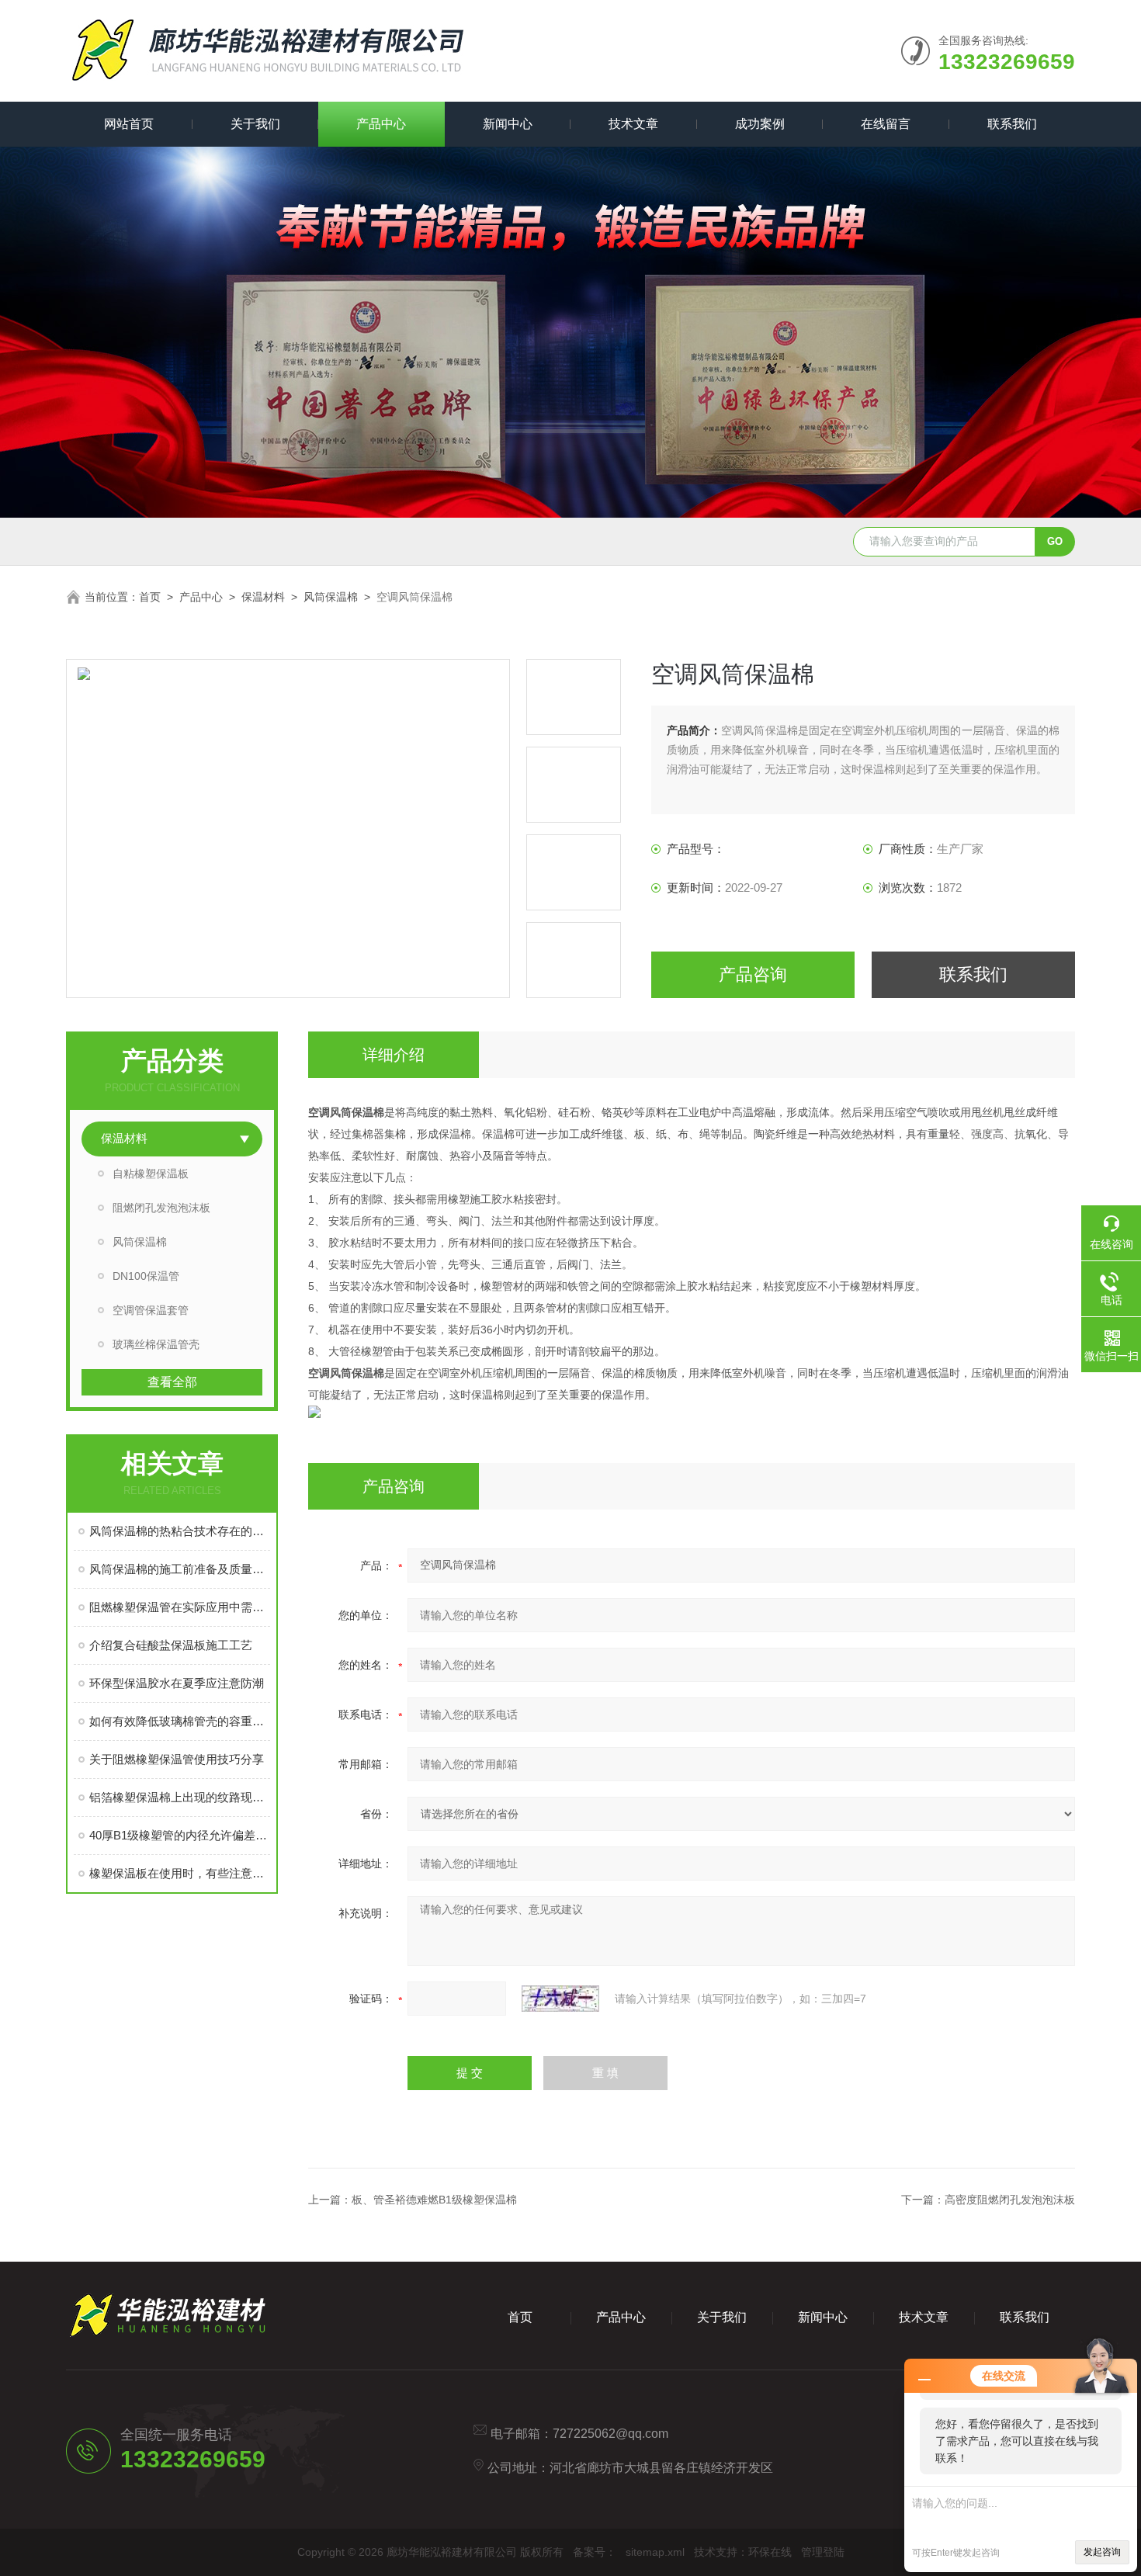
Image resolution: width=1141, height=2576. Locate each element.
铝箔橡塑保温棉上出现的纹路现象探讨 (180, 1797)
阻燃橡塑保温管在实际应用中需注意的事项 (180, 1607)
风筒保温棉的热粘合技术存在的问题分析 (180, 1531)
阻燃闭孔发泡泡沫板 (161, 1208)
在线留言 (886, 124)
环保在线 (770, 2552)
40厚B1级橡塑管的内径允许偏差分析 (180, 1835)
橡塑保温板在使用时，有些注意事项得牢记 (180, 1873)
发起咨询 (1102, 2552)
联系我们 (1012, 124)
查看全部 (172, 1382)
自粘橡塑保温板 (151, 1174)
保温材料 (263, 597)
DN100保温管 (146, 1276)
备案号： (595, 2552)
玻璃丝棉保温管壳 (156, 1344)
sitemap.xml (655, 2552)
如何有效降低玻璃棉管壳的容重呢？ (180, 1721)
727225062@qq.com (610, 2434)
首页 (150, 597)
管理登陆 (823, 2552)
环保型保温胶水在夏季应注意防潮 (177, 1683)
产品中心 (381, 124)
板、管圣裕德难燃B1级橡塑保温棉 (434, 2200)
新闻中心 (508, 124)
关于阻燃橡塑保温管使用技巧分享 (177, 1759)
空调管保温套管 (151, 1310)
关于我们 (255, 124)
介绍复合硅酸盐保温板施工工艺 (171, 1645)
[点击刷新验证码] (560, 1999)
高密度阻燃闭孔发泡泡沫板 (1010, 2200)
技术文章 (633, 124)
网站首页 (129, 124)
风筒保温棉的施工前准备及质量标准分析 (180, 1569)
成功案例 (760, 124)
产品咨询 (753, 974)
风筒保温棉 (331, 597)
